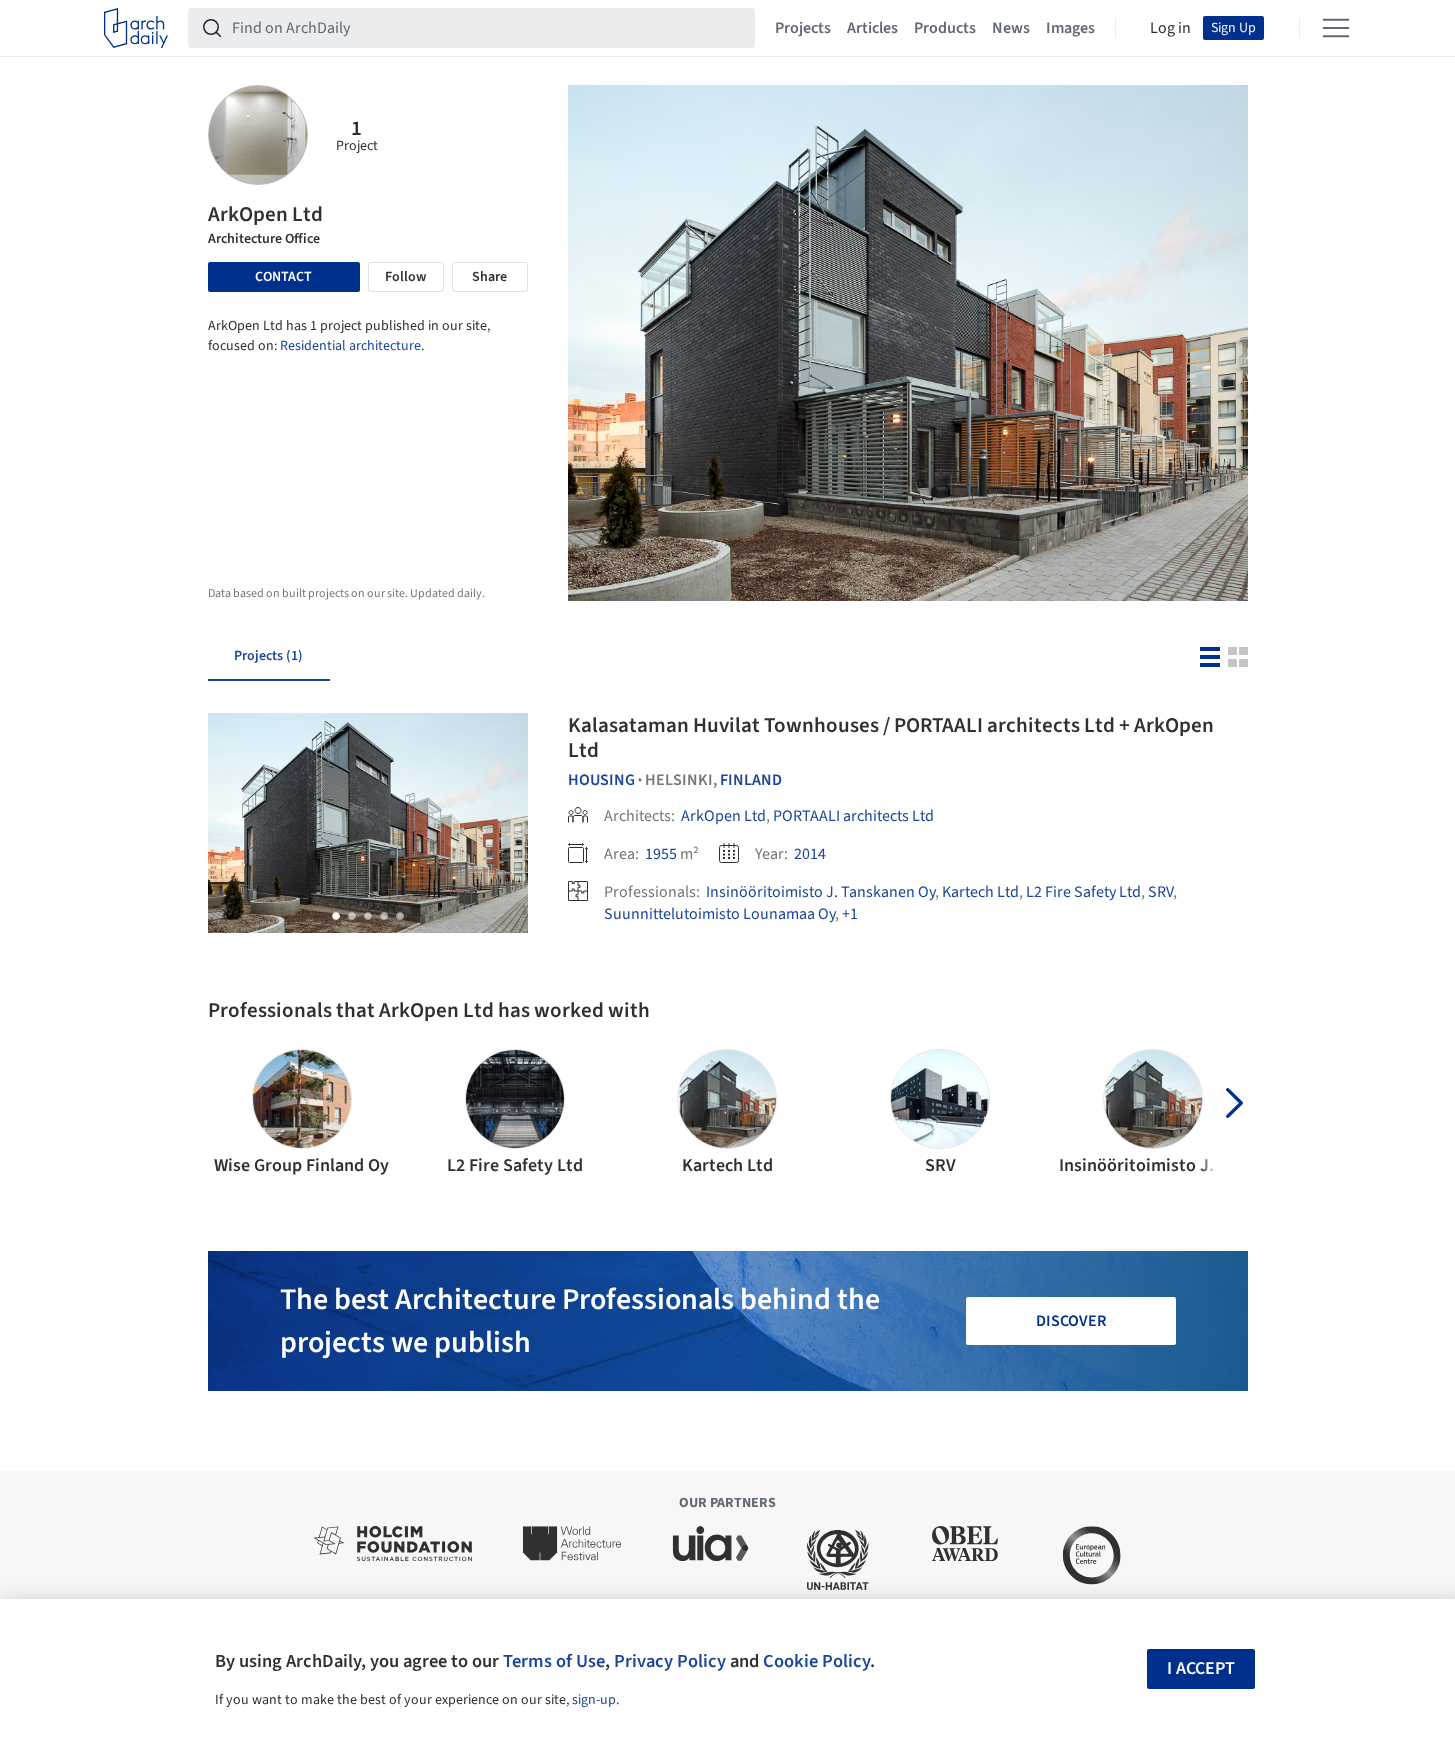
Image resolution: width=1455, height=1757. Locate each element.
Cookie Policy (816, 1661)
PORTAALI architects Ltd (853, 816)
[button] (336, 916)
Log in (1170, 28)
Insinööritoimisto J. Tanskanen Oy (820, 892)
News (1011, 28)
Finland (751, 780)
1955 (661, 854)
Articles (872, 28)
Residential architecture (350, 346)
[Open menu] (1336, 28)
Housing (601, 780)
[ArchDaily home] (136, 28)
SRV (1160, 892)
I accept (1201, 1668)
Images (1070, 28)
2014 (810, 854)
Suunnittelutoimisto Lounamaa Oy (719, 914)
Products (945, 28)
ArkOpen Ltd (723, 816)
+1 (850, 914)
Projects (803, 28)
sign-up (594, 1700)
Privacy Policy (670, 1661)
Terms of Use (554, 1661)
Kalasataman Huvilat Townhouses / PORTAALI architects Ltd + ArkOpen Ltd (891, 737)
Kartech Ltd (980, 892)
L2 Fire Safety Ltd (1083, 892)
